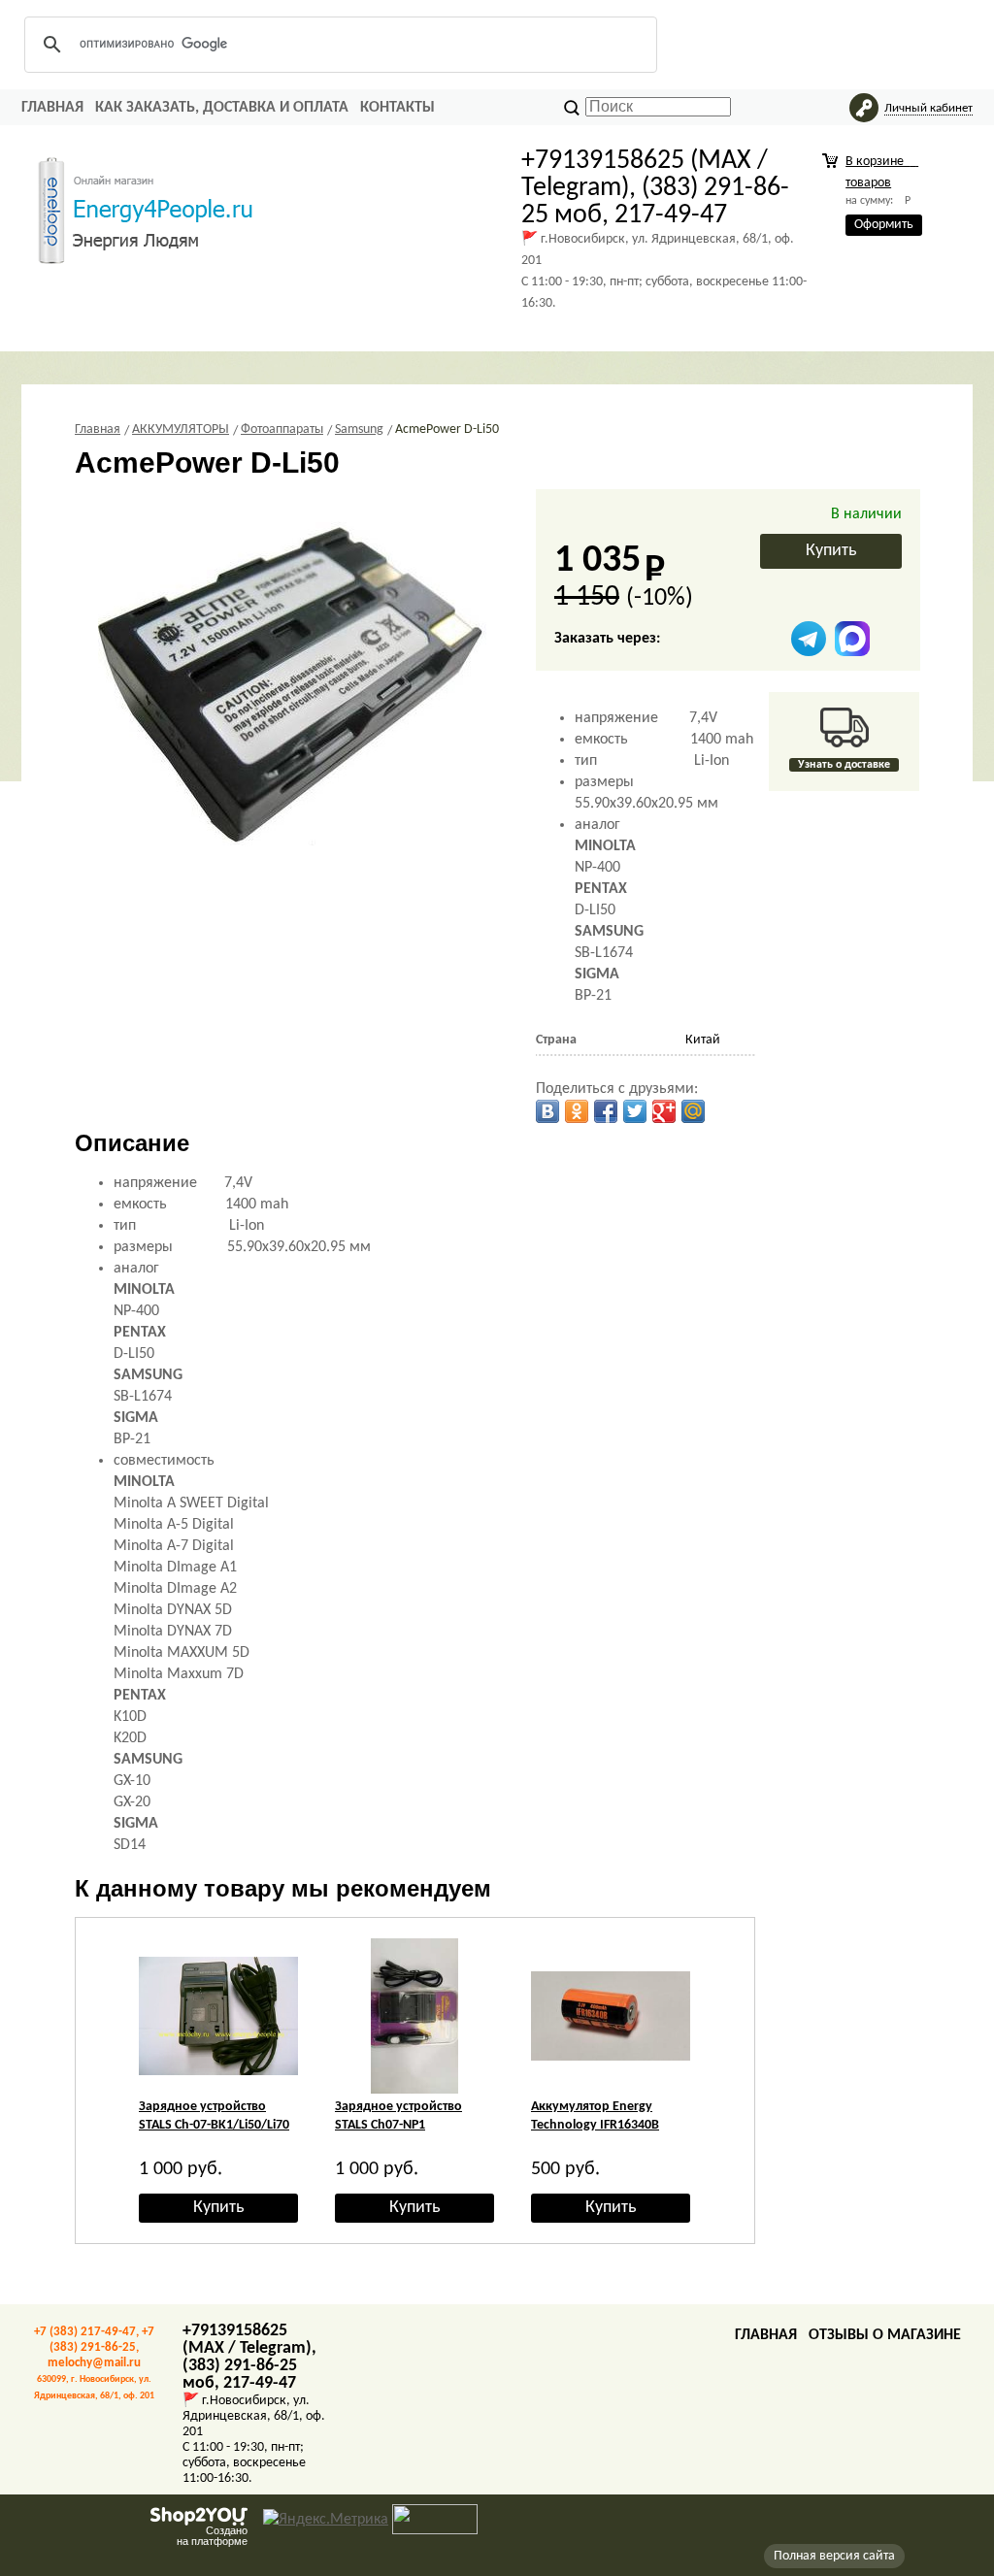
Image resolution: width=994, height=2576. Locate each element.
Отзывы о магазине (885, 2335)
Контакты (398, 108)
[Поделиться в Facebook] (606, 1111)
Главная (52, 108)
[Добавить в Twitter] (635, 1111)
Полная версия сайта (834, 2556)
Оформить (884, 225)
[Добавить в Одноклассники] (577, 1111)
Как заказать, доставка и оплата (222, 108)
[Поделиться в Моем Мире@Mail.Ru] (693, 1111)
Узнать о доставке (844, 765)
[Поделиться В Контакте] (547, 1111)
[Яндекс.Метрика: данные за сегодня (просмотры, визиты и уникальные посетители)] (326, 2520)
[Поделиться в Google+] (664, 1111)
